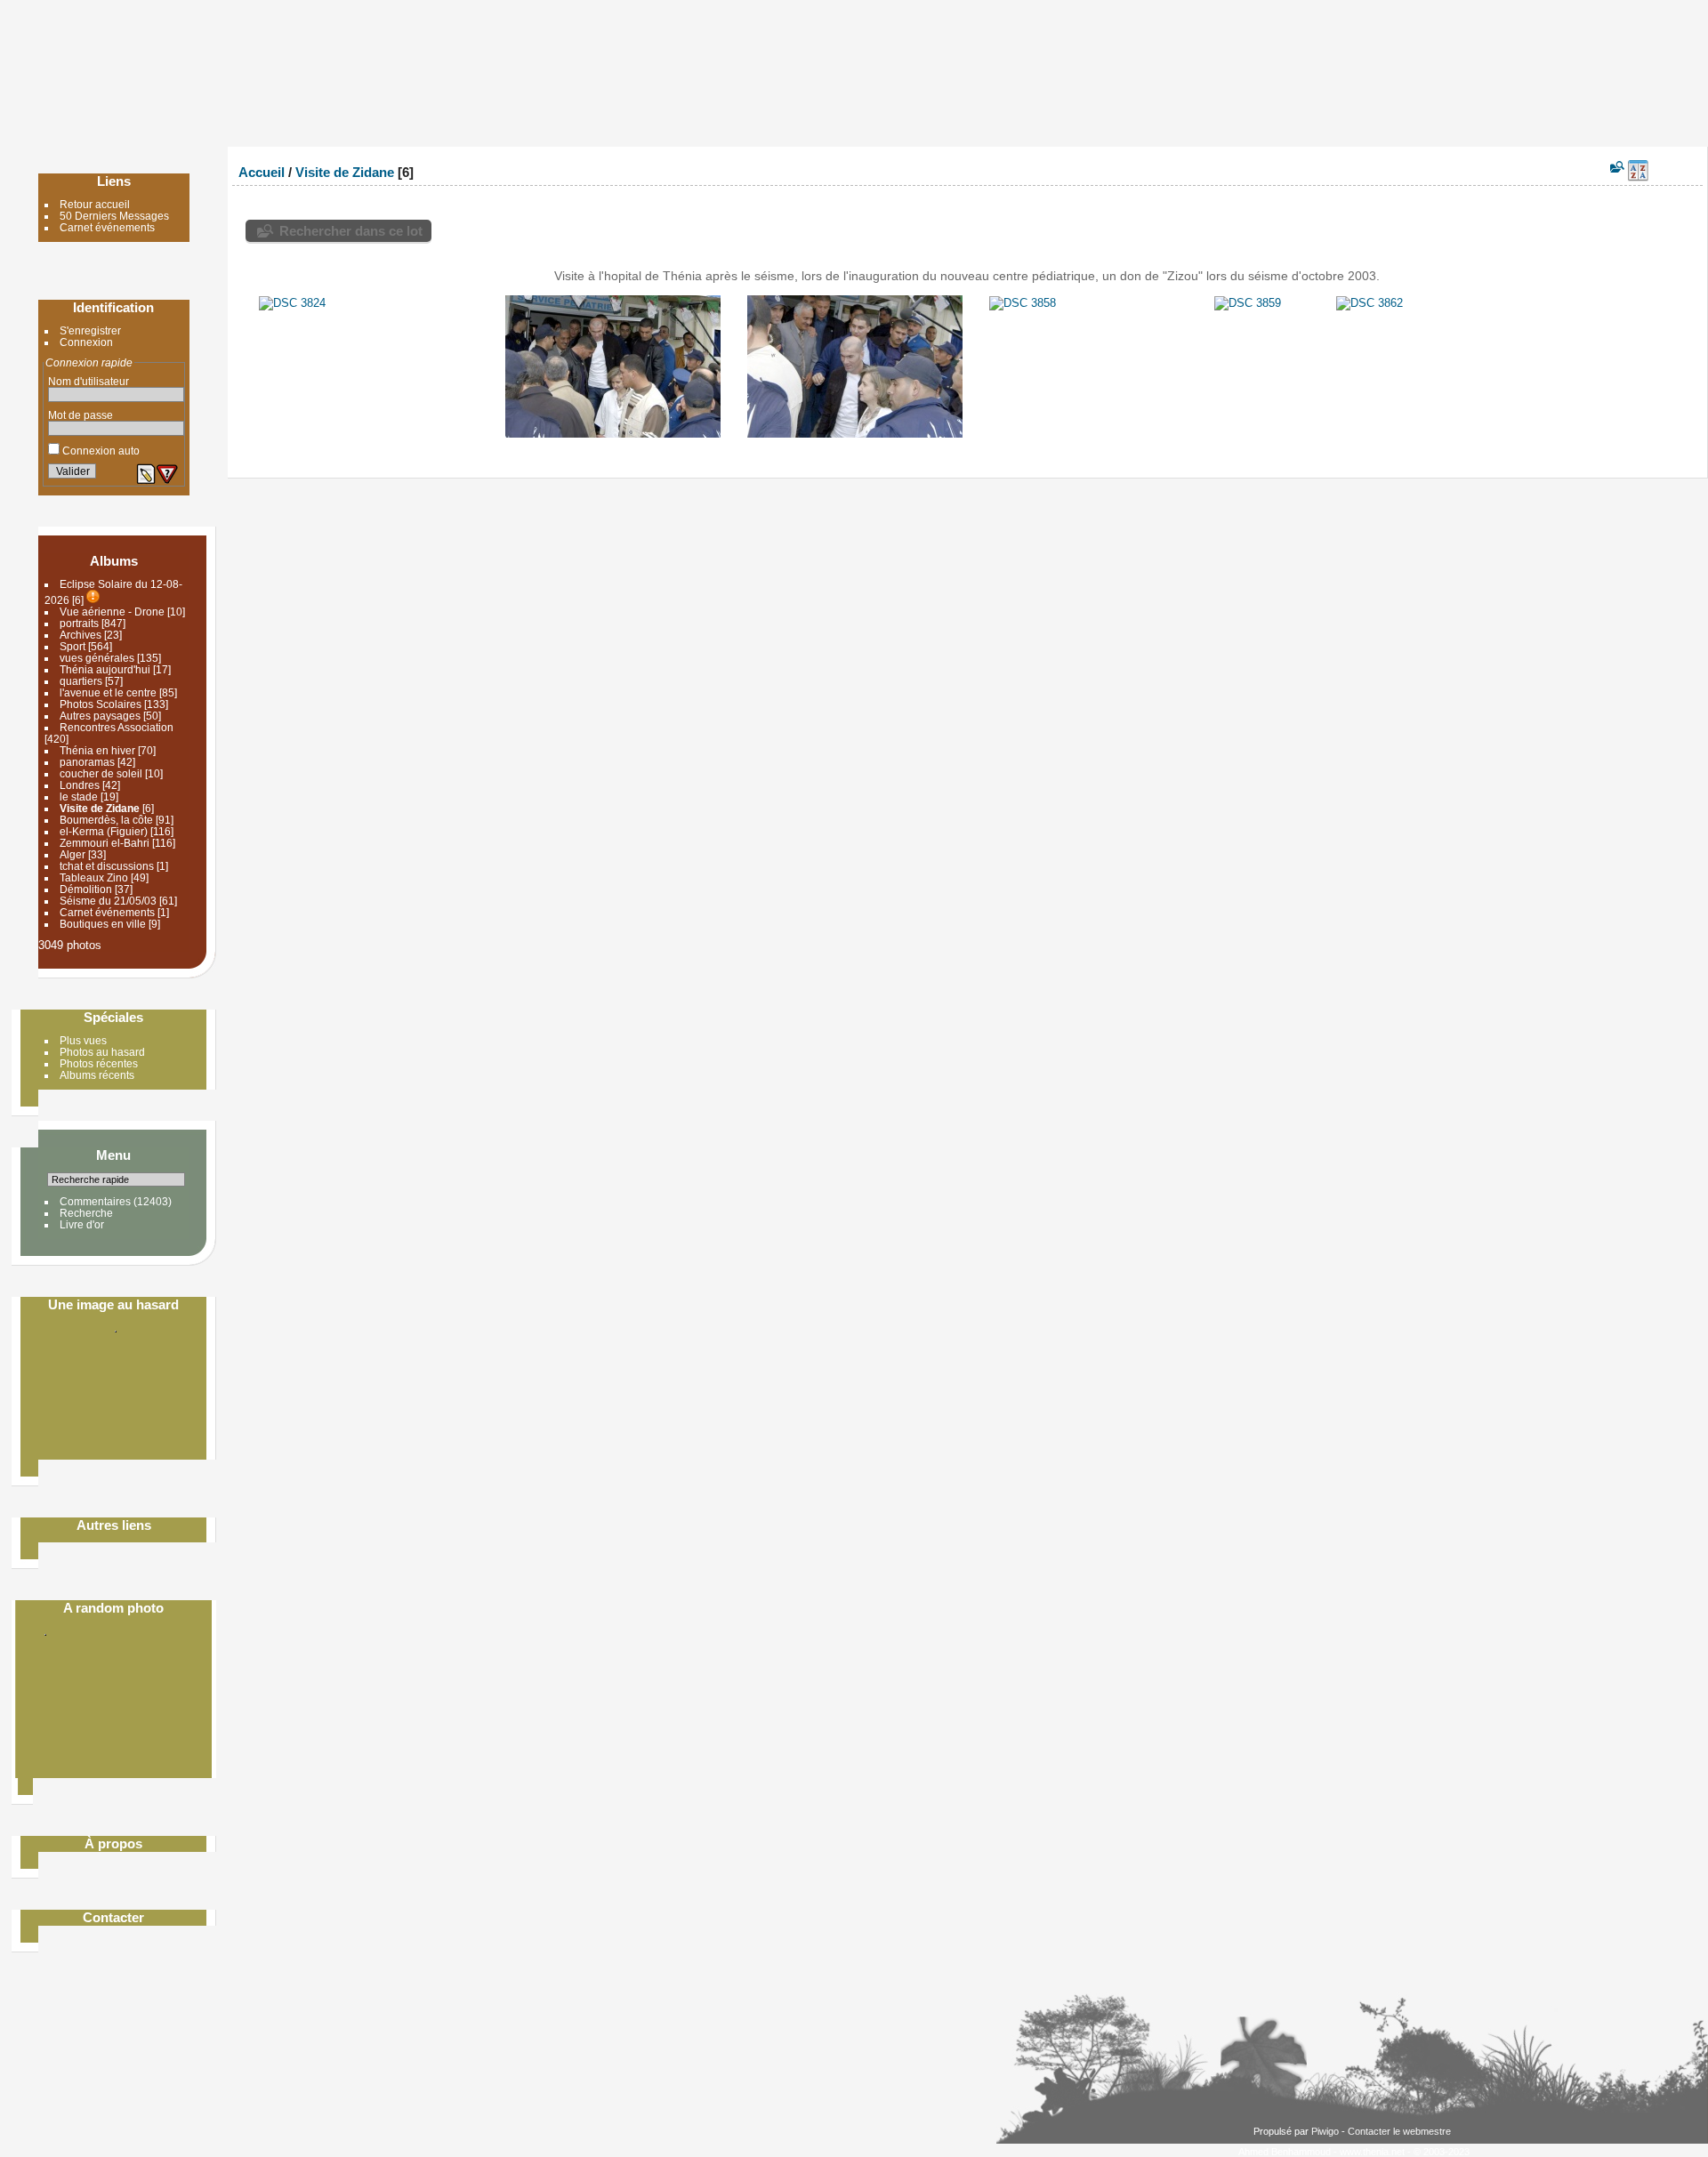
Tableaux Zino (94, 877)
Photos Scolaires (101, 704)
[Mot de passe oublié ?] (167, 474)
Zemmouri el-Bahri (105, 843)
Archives (82, 635)
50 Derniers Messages (114, 216)
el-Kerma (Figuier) (104, 831)
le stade (79, 797)
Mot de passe (81, 415)
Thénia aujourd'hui (105, 669)
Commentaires (95, 1201)
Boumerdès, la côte (106, 820)
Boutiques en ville (103, 924)
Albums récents (97, 1075)
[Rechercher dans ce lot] (1616, 167)
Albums (114, 561)
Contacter (113, 1917)
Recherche (86, 1213)
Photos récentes (99, 1063)
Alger (73, 854)
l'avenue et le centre (108, 692)
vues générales (97, 658)
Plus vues (83, 1040)
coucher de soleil (102, 773)
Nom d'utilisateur (89, 381)
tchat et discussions (107, 866)
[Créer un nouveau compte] (146, 474)
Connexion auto (100, 451)
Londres (80, 785)
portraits (79, 623)
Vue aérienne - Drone (112, 612)
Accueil (262, 172)
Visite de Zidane (100, 808)
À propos (113, 1843)
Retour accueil (95, 204)
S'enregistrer (90, 330)
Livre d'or (82, 1224)
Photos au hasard (102, 1052)
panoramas (87, 762)
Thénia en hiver (97, 750)
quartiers (81, 681)
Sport (73, 646)
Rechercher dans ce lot (351, 231)
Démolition (86, 889)
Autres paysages (100, 716)
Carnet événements (107, 227)
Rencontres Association (117, 727)
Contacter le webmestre (1399, 2131)
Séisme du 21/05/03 (108, 901)
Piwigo (1325, 2131)
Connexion (86, 342)
